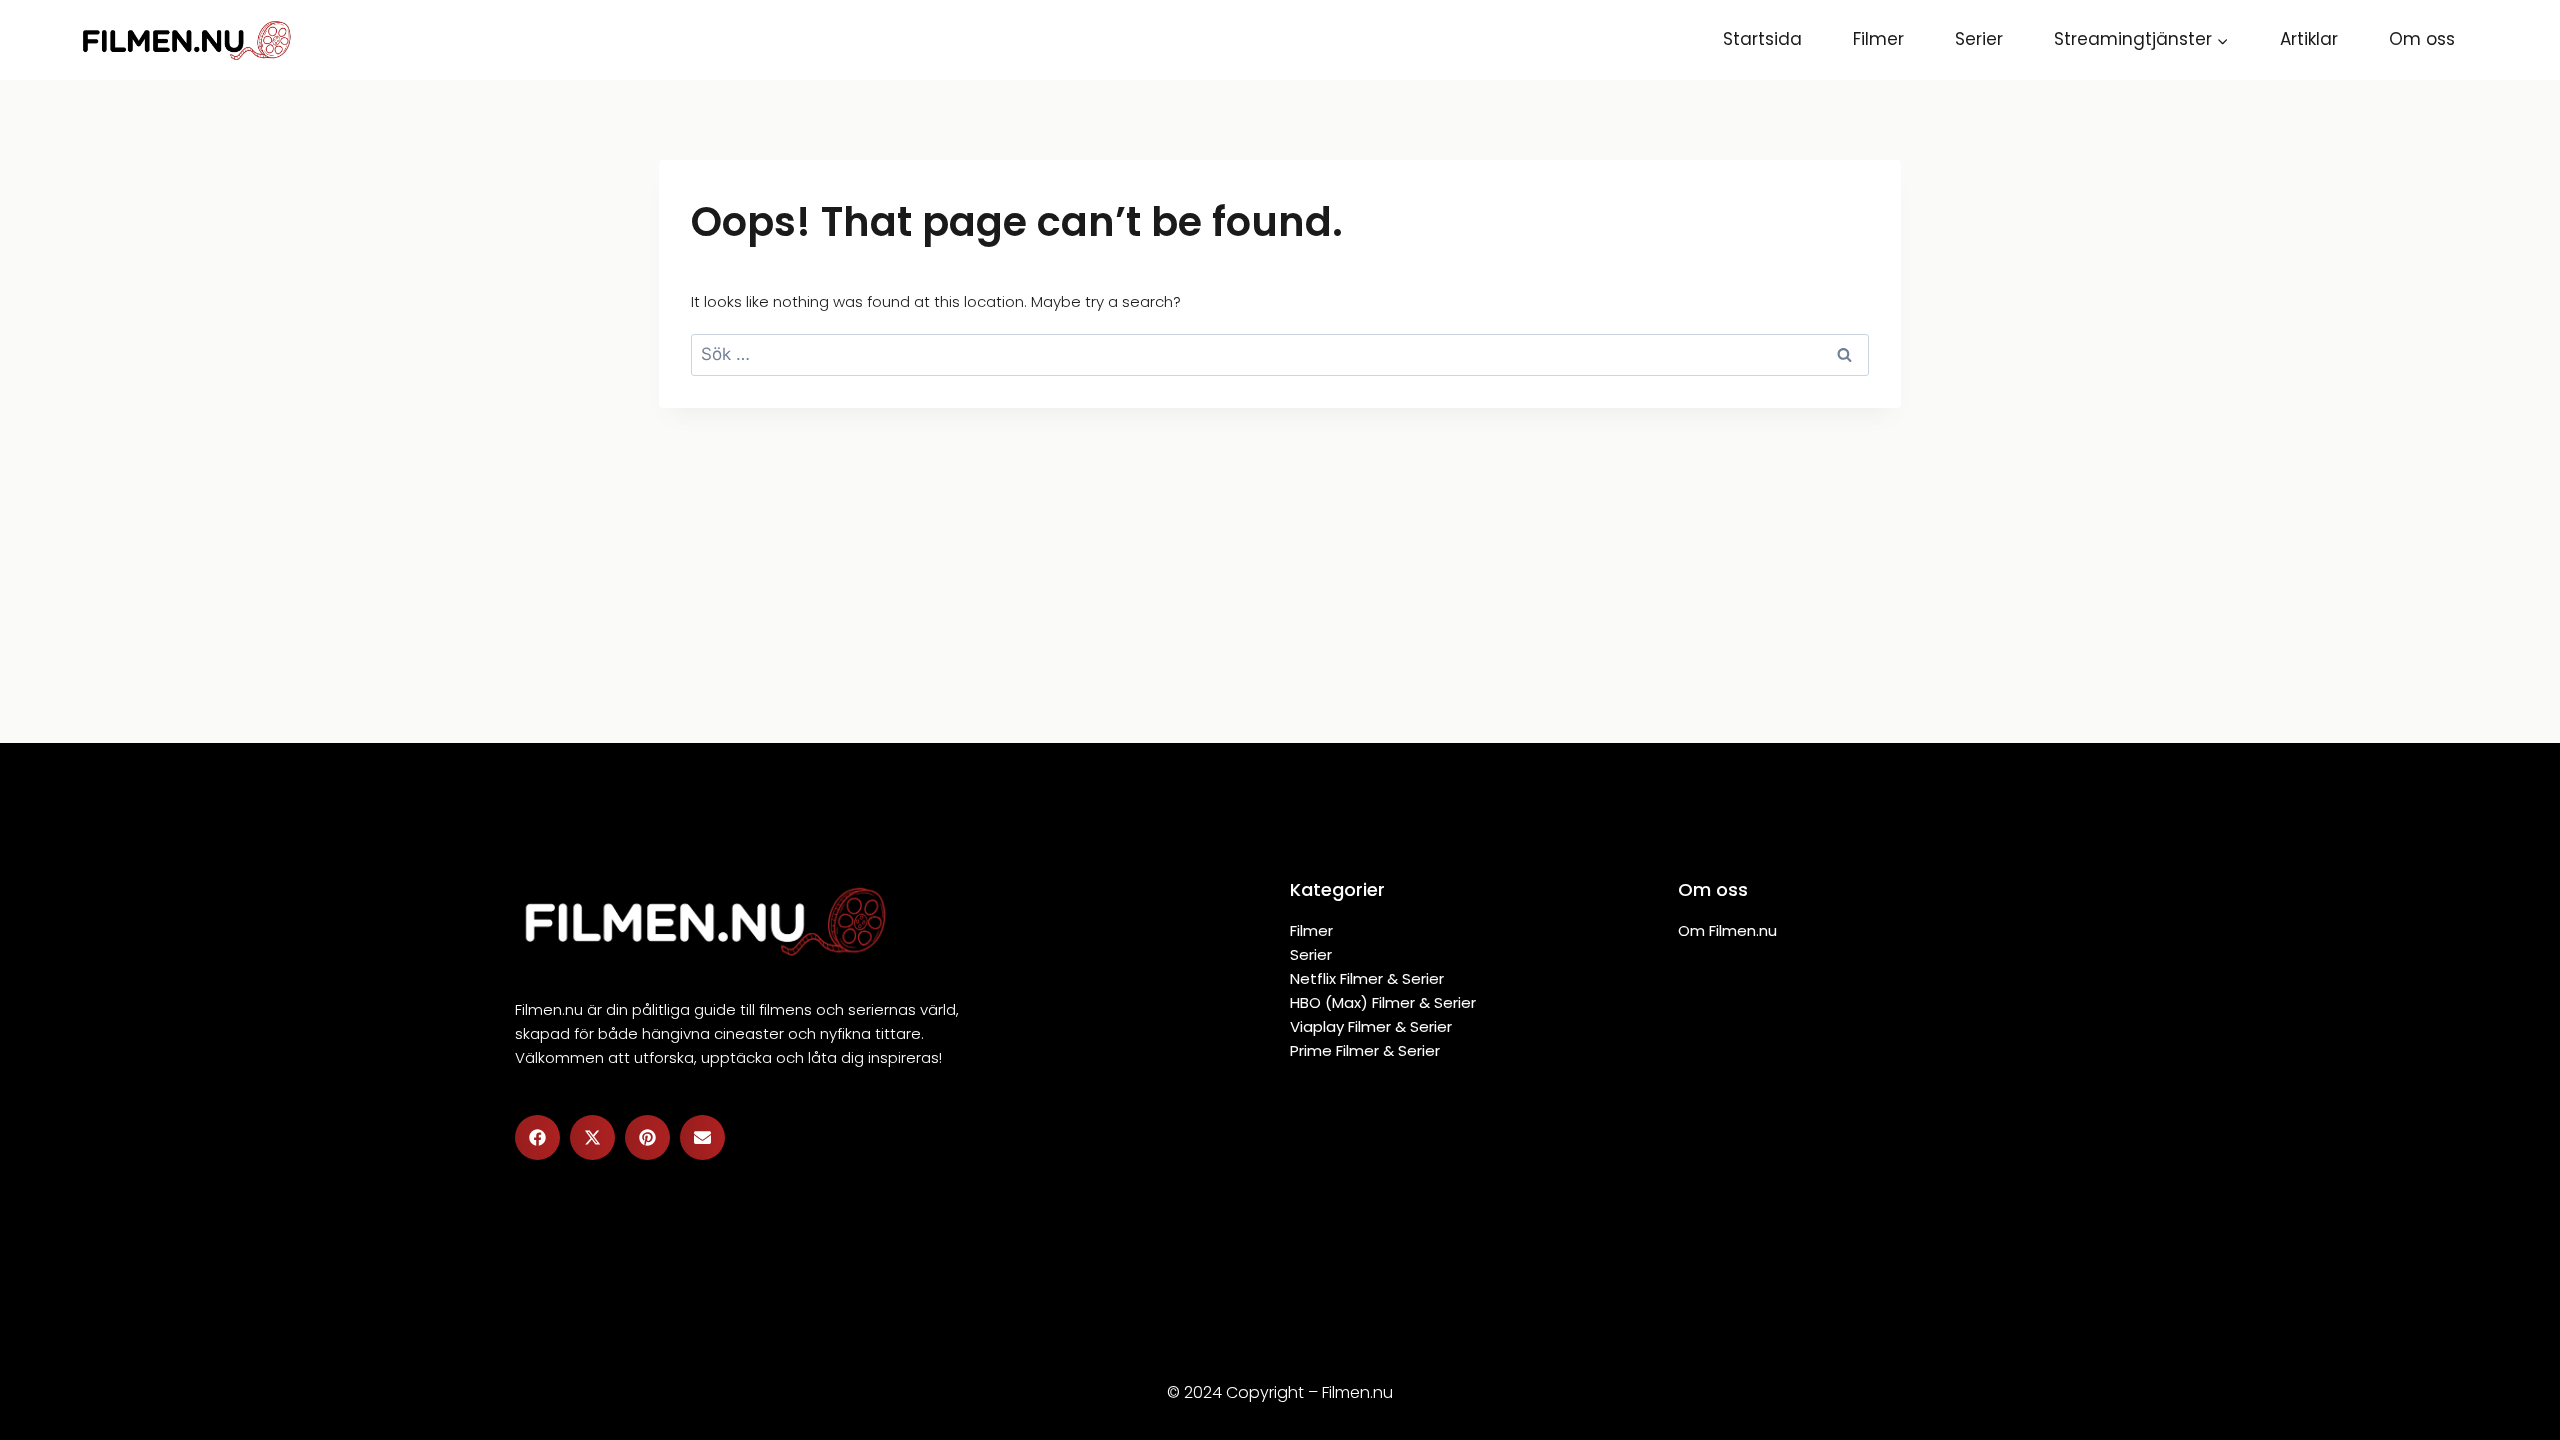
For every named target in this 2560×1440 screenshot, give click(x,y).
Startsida (1762, 39)
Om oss (2422, 39)
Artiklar (2309, 39)
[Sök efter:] (1280, 354)
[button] (537, 1137)
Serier (1979, 39)
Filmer (1878, 39)
